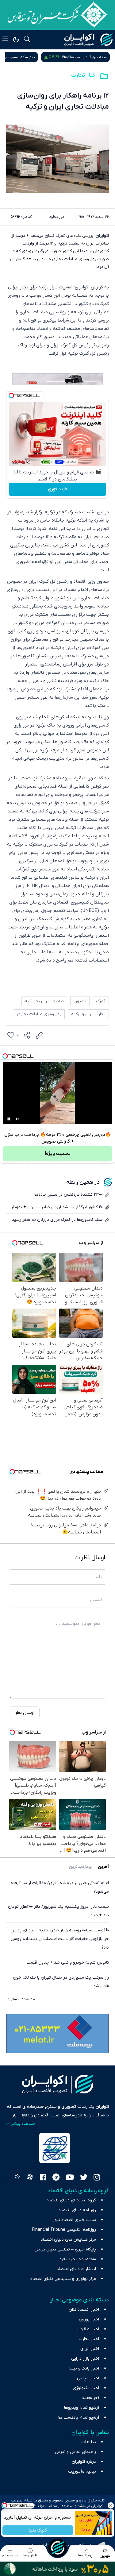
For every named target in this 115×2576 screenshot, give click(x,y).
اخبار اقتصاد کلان (84, 2310)
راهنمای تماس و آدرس (75, 2452)
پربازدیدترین (80, 1867)
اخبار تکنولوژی (86, 2388)
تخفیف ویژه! (58, 1154)
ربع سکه (40, 57)
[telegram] (56, 2178)
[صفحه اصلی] (57, 2548)
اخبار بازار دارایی (85, 2359)
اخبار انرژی (90, 2349)
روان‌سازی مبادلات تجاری (39, 1014)
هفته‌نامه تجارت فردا (77, 2259)
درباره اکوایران (84, 2462)
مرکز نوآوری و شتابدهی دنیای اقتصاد (63, 2279)
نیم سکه (99, 57)
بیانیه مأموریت (82, 2472)
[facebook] (43, 2178)
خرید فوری (58, 489)
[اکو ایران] (88, 40)
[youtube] (70, 2178)
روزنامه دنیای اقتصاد (77, 2210)
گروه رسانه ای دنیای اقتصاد (71, 2200)
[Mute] (17, 1119)
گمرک (101, 1001)
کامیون (80, 1001)
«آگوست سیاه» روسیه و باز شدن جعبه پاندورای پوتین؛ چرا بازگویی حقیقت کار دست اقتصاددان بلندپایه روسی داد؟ (59, 1939)
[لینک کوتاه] (39, 1035)
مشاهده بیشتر (23, 1999)
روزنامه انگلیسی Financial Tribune (64, 2230)
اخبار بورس (89, 2319)
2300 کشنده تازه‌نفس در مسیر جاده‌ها (69, 1195)
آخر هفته (91, 2398)
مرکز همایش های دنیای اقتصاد (68, 2240)
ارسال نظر (25, 1713)
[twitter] (84, 2178)
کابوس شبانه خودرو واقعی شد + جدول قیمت (68, 1963)
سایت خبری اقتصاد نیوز (74, 2220)
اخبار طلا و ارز (87, 2329)
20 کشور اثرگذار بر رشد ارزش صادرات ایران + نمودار (57, 1207)
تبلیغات (89, 2442)
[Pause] (9, 1119)
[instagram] (97, 2178)
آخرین (103, 1867)
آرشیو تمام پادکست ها (79, 2418)
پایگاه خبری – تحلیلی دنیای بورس (65, 2249)
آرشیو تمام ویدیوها (82, 2408)
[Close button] (110, 2505)
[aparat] (30, 2178)
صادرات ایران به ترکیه (44, 1001)
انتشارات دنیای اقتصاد (76, 2269)
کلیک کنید (38, 2530)
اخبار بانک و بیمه (84, 2368)
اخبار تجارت (84, 75)
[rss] (18, 2178)
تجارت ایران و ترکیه (88, 1014)
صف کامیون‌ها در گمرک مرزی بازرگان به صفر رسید (57, 1220)
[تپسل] (11, 395)
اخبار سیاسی (88, 2378)
